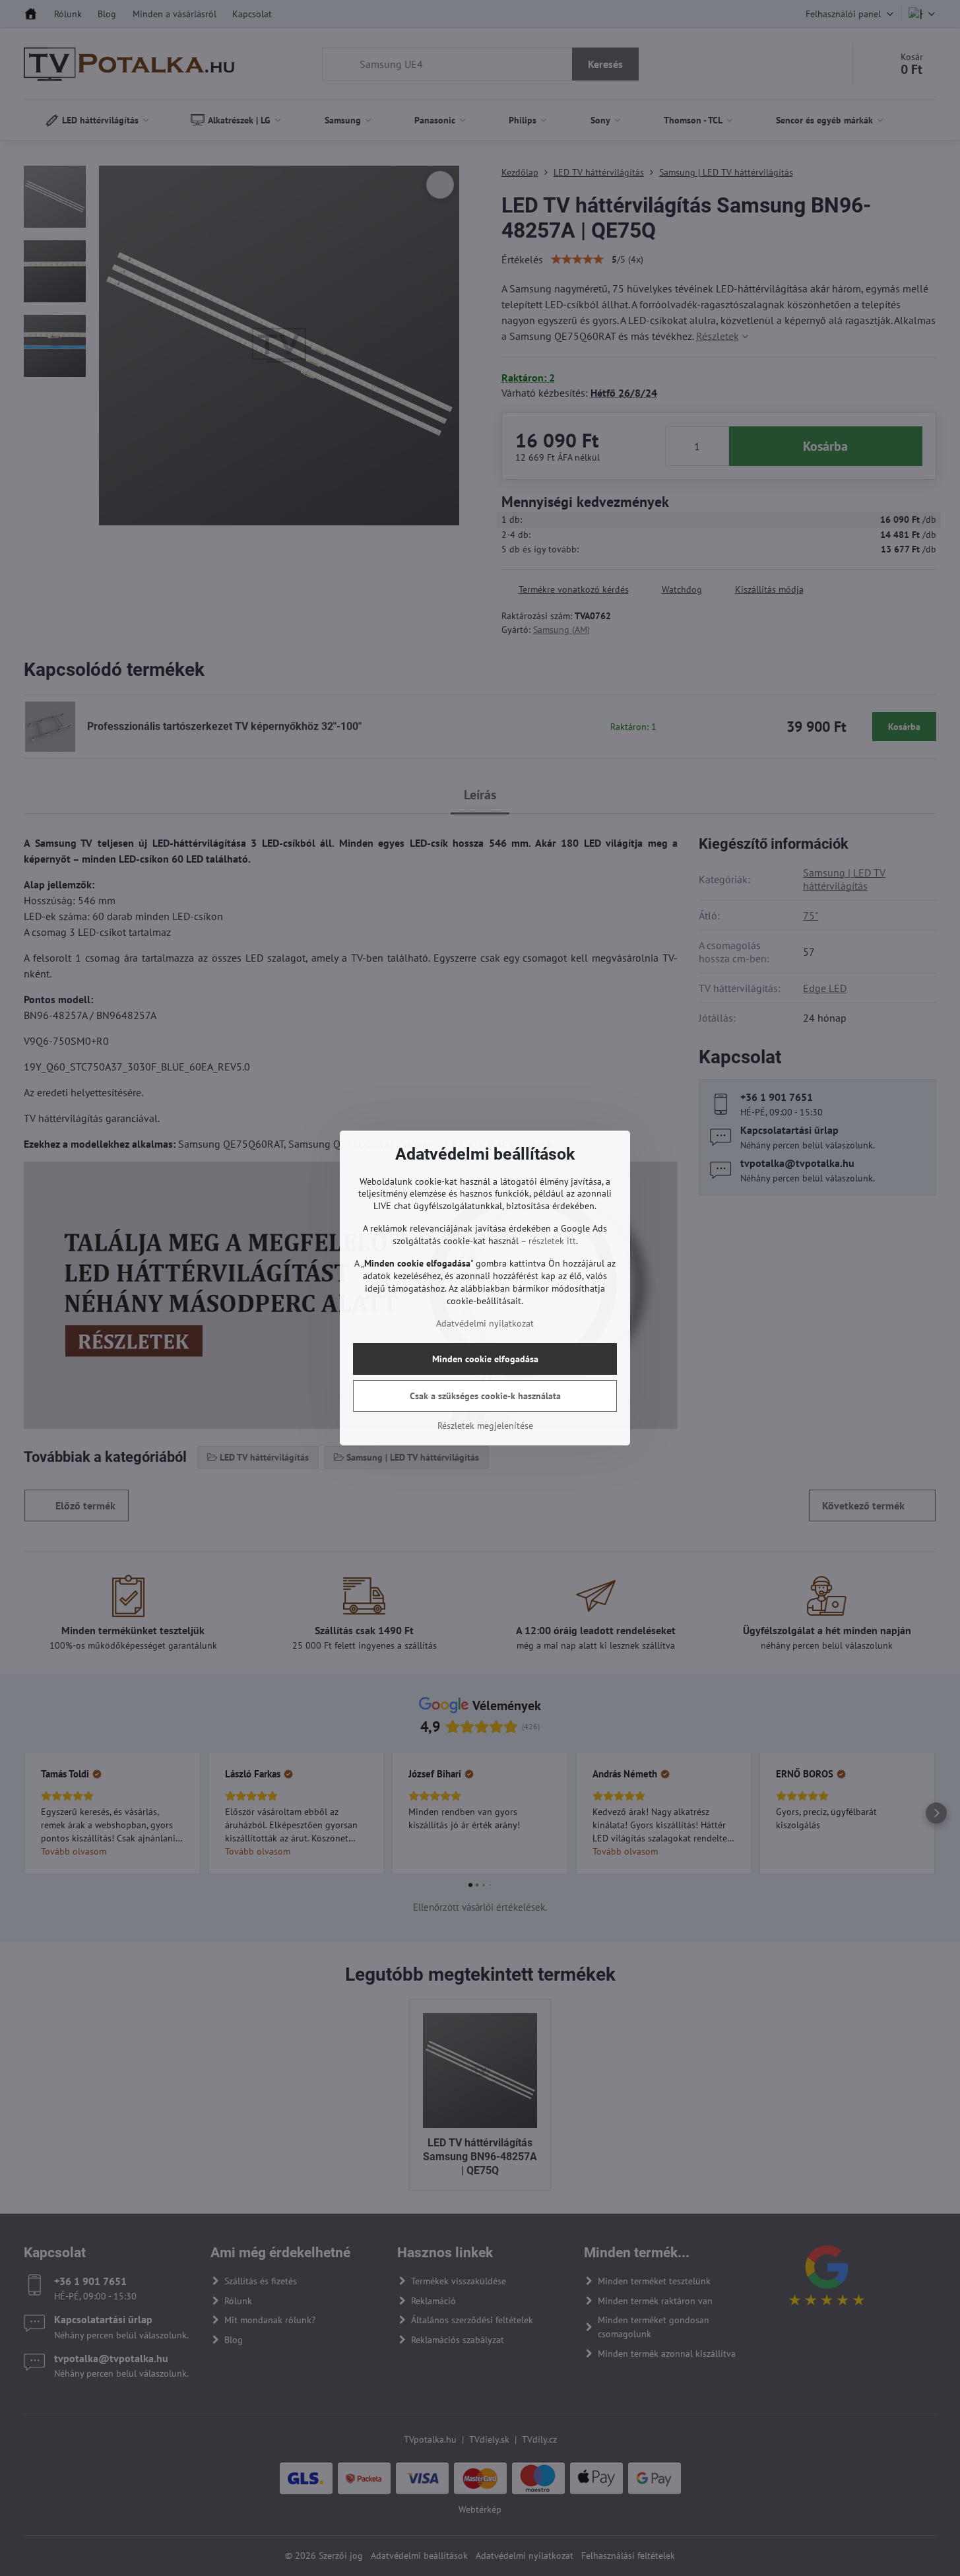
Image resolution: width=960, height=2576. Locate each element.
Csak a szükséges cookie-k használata (485, 1396)
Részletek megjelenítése (485, 1426)
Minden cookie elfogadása (485, 1359)
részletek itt (552, 1241)
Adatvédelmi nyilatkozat (485, 1323)
